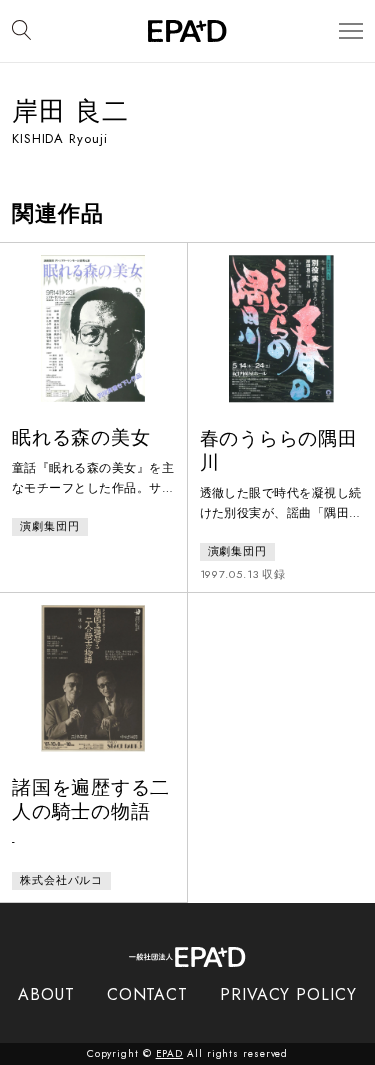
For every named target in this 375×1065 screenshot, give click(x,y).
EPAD (170, 1053)
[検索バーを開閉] (21, 31)
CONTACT (147, 994)
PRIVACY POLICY (288, 994)
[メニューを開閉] (351, 31)
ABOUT (46, 994)
